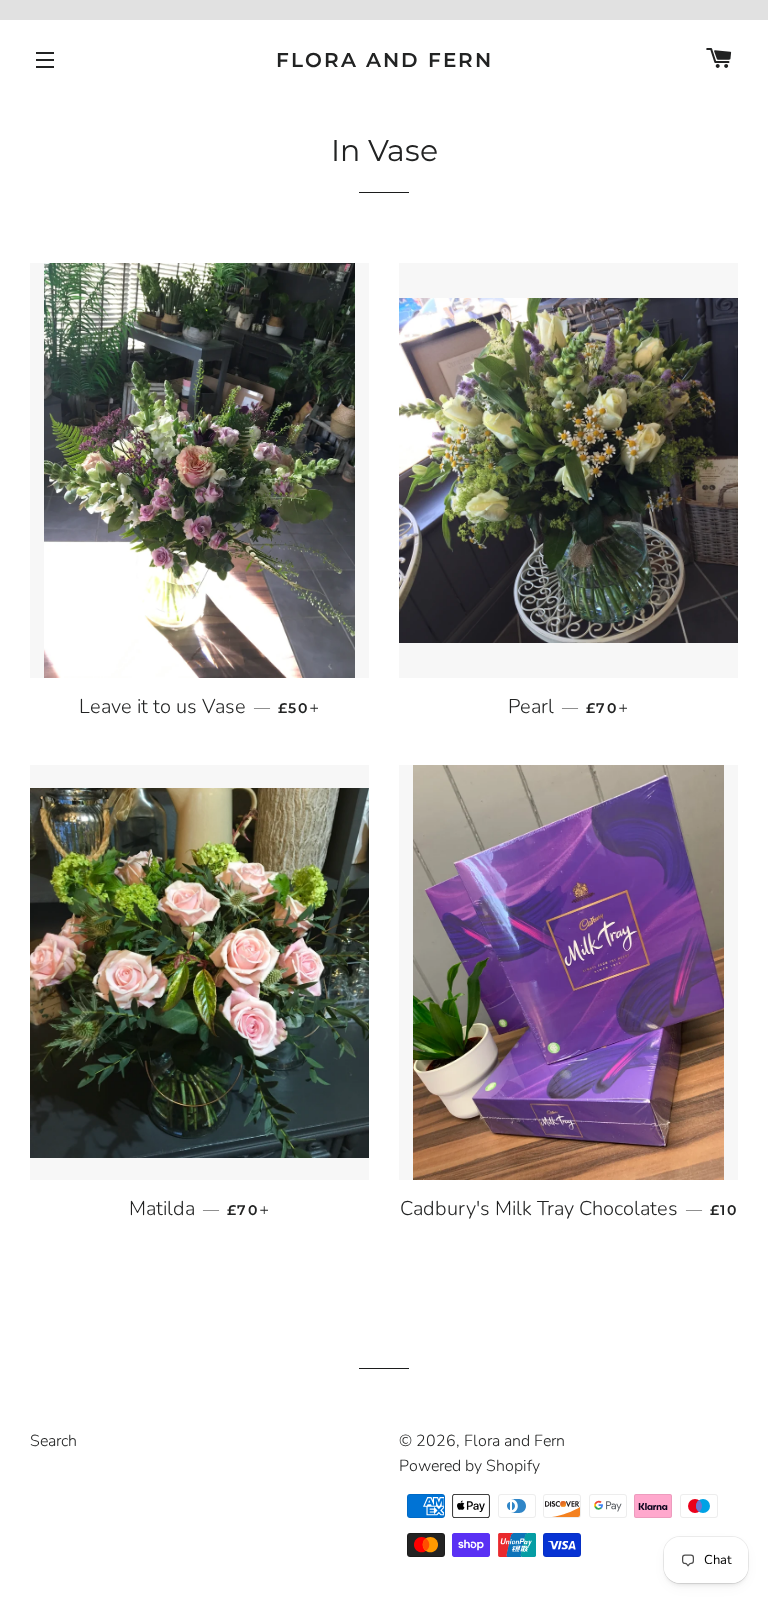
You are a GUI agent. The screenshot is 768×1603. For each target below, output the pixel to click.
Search (53, 1441)
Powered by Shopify (469, 1466)
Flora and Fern (384, 60)
